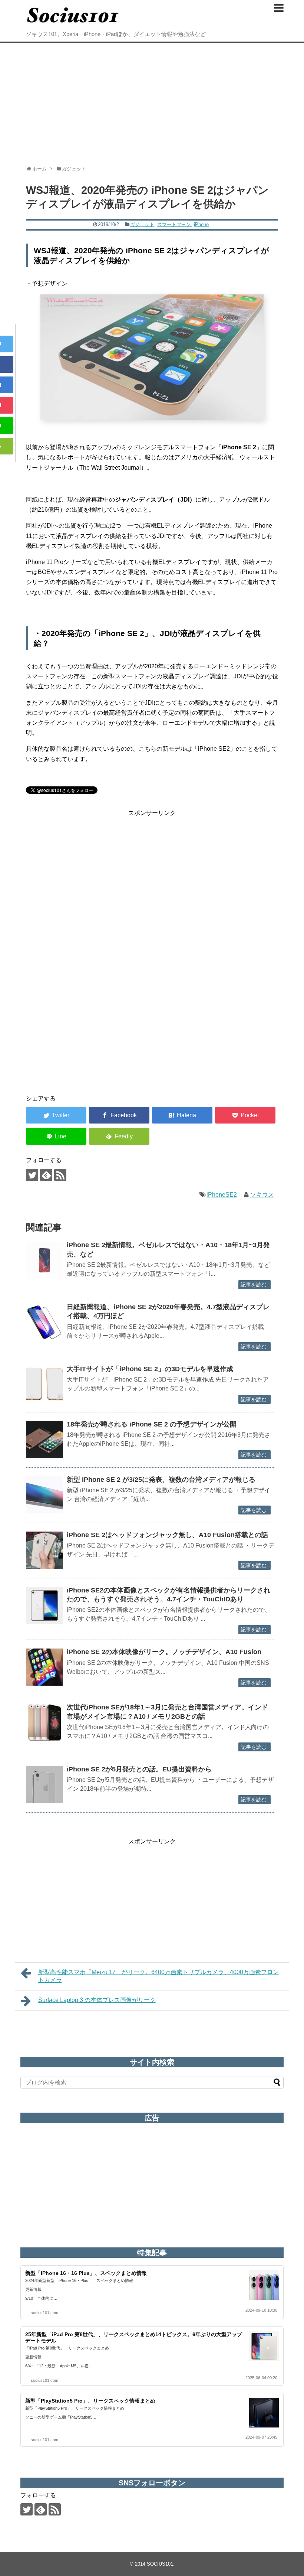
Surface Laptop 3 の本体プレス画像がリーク (97, 2000)
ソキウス (262, 1195)
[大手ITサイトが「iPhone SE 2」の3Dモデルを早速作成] (44, 1384)
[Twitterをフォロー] (32, 1175)
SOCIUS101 (160, 2564)
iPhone (201, 224)
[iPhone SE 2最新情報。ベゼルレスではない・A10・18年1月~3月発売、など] (44, 1260)
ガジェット (142, 224)
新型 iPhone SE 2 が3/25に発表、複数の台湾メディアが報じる (161, 1480)
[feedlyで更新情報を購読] (46, 1175)
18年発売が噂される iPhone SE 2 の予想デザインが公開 (152, 1424)
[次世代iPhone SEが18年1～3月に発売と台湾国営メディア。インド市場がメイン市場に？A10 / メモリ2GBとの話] (44, 1722)
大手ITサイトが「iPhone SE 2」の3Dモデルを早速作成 (150, 1369)
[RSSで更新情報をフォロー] (60, 1175)
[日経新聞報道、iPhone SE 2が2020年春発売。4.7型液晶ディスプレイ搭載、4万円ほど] (44, 1322)
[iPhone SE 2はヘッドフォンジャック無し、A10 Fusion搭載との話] (44, 1550)
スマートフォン (174, 224)
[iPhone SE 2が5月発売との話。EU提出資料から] (44, 1784)
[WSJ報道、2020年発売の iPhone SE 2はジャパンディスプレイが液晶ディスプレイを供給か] (182, 1115)
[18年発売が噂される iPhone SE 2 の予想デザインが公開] (44, 1439)
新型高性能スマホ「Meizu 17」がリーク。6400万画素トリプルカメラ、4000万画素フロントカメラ (158, 1976)
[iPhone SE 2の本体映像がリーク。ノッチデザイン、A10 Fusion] (44, 1667)
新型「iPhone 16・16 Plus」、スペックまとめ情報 (86, 2273)
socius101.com (44, 2313)
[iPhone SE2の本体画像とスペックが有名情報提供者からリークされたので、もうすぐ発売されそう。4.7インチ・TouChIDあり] (44, 1605)
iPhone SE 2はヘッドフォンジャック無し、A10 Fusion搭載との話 (167, 1535)
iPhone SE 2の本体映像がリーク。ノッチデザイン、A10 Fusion (164, 1652)
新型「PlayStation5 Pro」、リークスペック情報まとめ (90, 2401)
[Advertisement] (152, 101)
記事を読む (254, 1285)
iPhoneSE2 (222, 1195)
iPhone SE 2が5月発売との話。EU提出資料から (139, 1769)
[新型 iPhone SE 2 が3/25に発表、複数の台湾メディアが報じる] (44, 1495)
